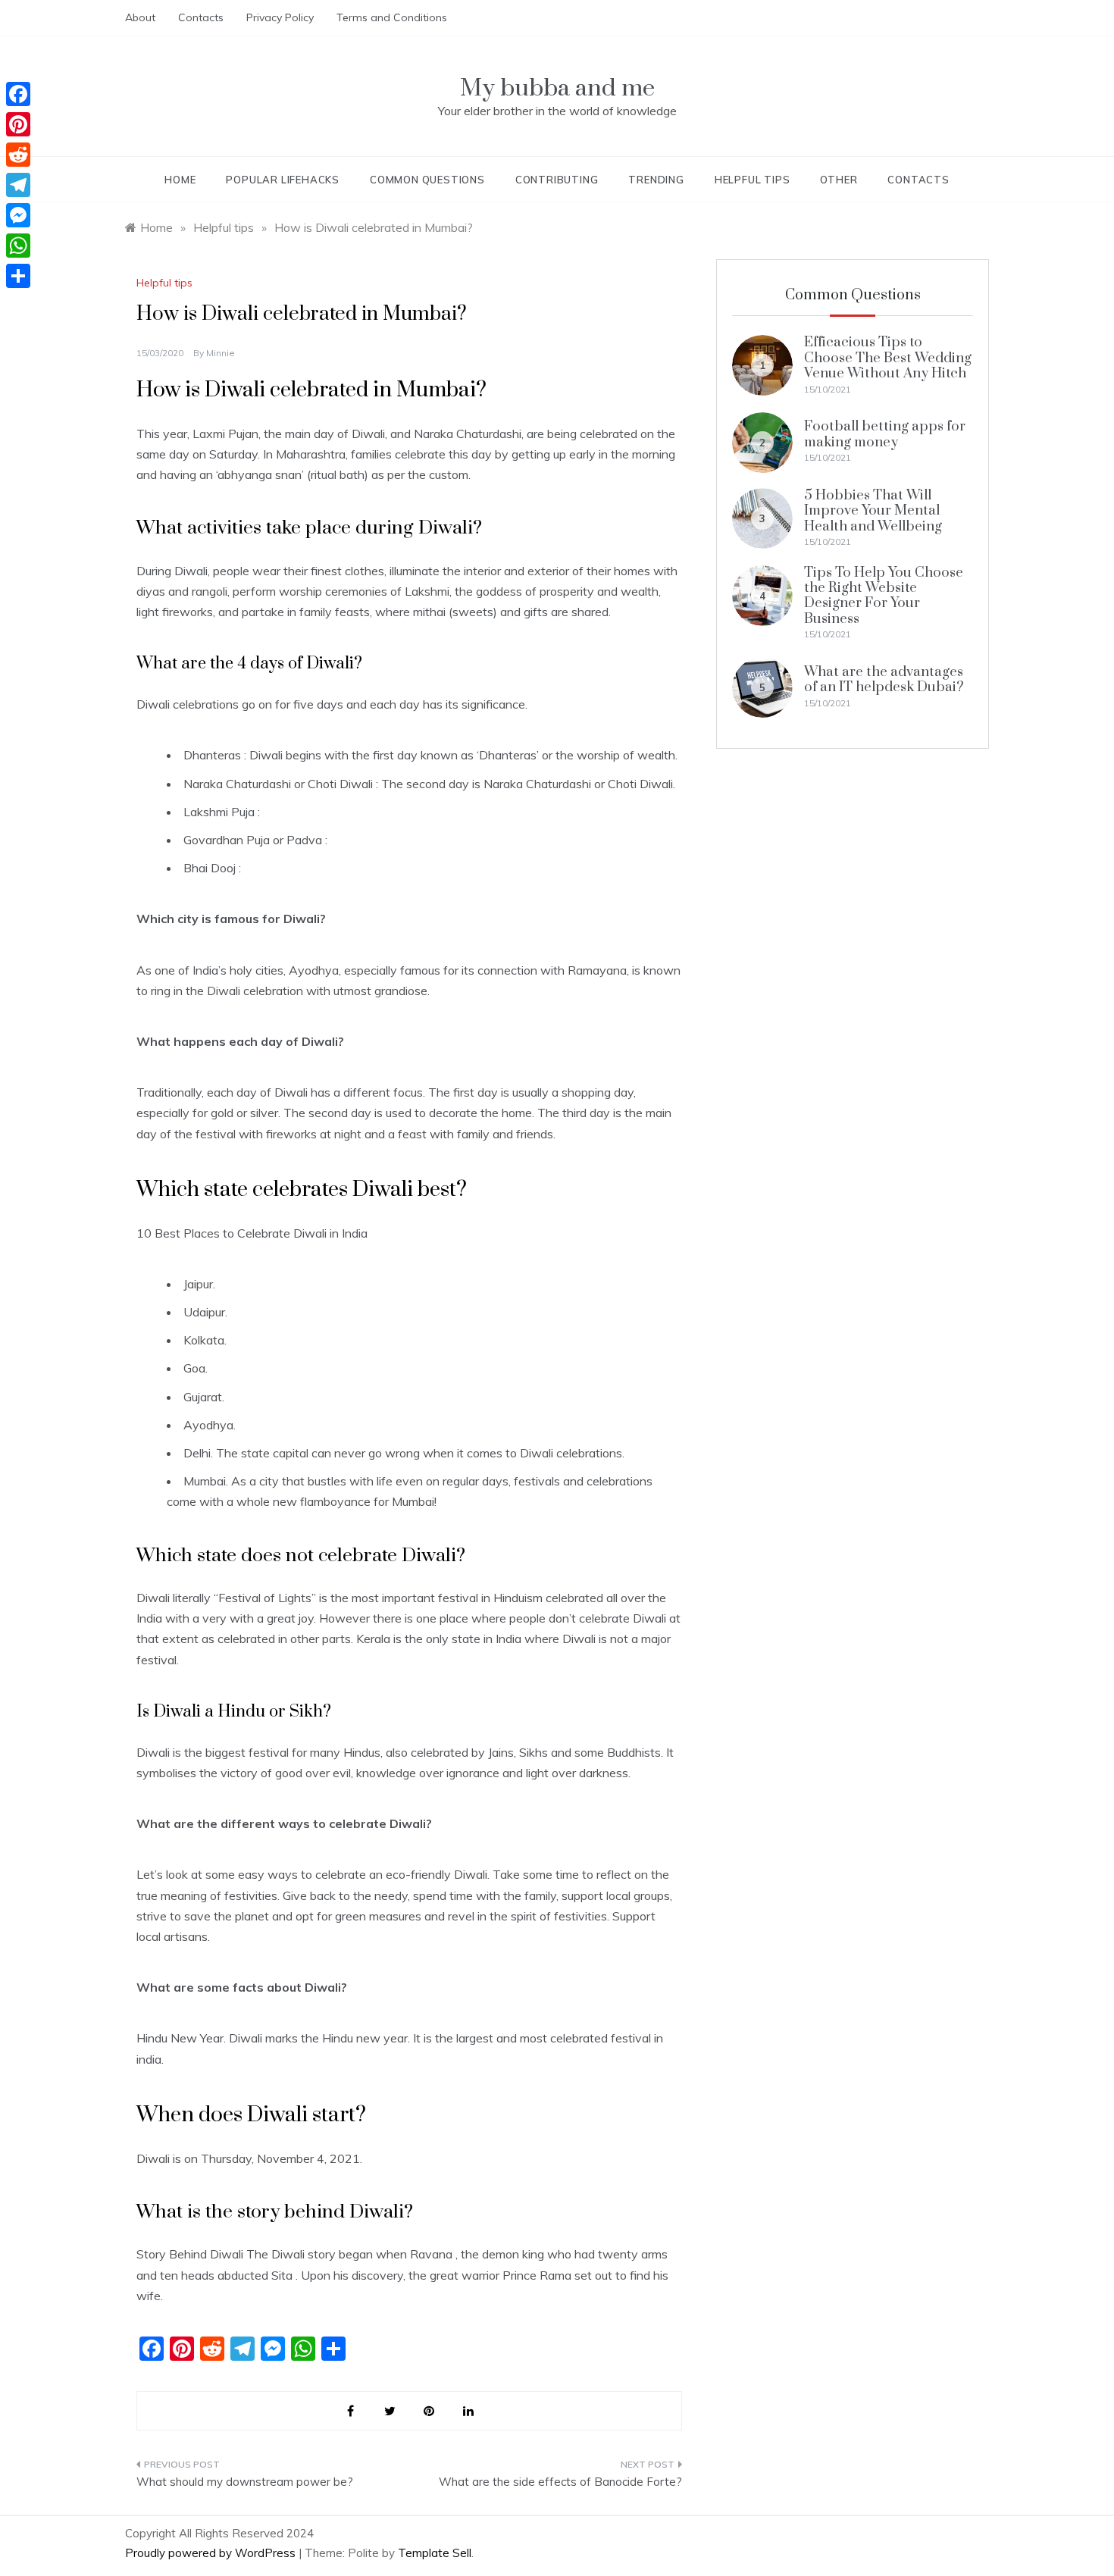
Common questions (427, 180)
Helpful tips (753, 180)
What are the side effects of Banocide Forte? (560, 2482)
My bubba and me (557, 88)
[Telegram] (18, 185)
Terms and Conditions (392, 17)
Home (180, 180)
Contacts (201, 17)
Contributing (557, 180)
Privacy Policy (280, 17)
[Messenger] (18, 215)
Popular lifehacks (283, 180)
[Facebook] (18, 94)
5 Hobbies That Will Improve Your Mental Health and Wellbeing (873, 511)
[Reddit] (18, 155)
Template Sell (435, 2553)
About (140, 17)
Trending (656, 180)
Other (839, 180)
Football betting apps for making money (885, 434)
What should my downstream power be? (245, 2482)
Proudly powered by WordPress (212, 2553)
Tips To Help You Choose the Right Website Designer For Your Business (884, 596)
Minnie (221, 353)
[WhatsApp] (18, 246)
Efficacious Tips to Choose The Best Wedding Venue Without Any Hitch (888, 358)
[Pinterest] (18, 124)
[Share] (18, 276)
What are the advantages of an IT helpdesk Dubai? (884, 679)
